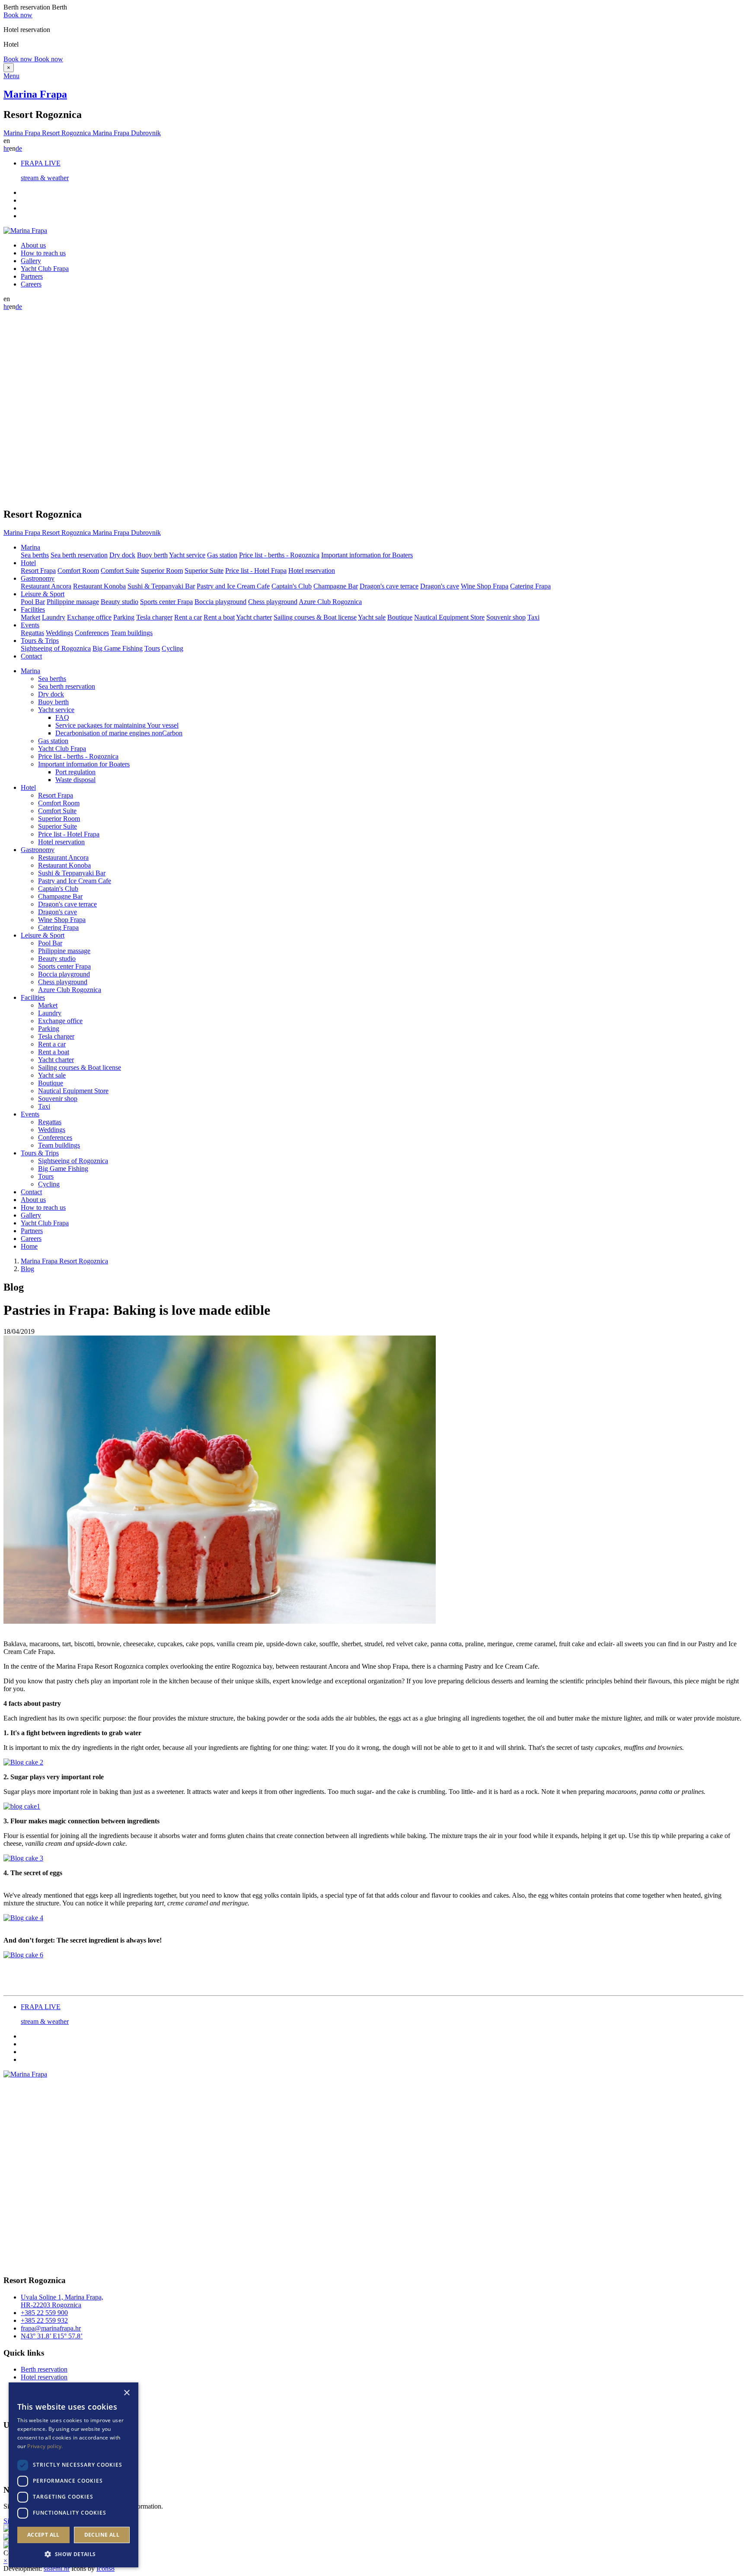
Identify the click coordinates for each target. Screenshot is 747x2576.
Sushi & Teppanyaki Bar (161, 586)
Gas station (222, 555)
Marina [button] (30, 547)
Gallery (31, 261)
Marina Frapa (35, 94)
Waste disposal (75, 780)
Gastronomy (38, 850)
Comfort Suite (120, 571)
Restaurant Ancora (46, 586)
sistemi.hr (57, 2568)
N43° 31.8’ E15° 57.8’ (52, 2336)
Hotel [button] (28, 563)
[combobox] (115, 2393)
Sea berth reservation (79, 555)
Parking (124, 617)
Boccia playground (220, 602)
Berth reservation (44, 2369)
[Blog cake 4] (23, 1918)
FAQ (62, 717)
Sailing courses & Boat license (315, 617)
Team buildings (132, 633)
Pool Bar (33, 602)
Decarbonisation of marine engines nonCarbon (119, 733)
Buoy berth (152, 555)
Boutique (400, 617)
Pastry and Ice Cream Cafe (233, 586)
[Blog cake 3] (23, 1858)
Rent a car (188, 617)
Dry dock (122, 555)
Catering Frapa (530, 586)
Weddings (59, 633)
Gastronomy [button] (38, 578)
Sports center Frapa (166, 602)
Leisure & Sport (43, 935)
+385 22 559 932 (44, 2320)
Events (30, 1114)
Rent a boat (219, 617)
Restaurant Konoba (99, 586)
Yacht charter (254, 617)
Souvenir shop (506, 617)
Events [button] (30, 625)
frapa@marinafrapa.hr (51, 2328)
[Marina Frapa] (25, 231)
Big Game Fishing (118, 648)
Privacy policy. (45, 2446)
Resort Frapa (38, 571)
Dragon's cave (440, 586)
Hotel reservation (312, 571)
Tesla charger (154, 617)
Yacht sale (372, 617)
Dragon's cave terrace (389, 586)
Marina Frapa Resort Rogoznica (64, 1261)
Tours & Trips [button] (40, 641)
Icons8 (105, 2568)
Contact (31, 656)
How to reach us (43, 253)
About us (33, 245)
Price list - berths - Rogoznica (279, 555)
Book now (18, 15)
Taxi (533, 617)
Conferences (92, 633)
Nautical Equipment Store (449, 617)
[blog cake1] (22, 1806)
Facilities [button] (33, 609)
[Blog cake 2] (23, 1762)
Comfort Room (78, 571)
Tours (152, 648)
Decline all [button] (102, 2535)
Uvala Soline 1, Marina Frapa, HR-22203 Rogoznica (62, 2301)
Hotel (28, 787)
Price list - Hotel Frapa (256, 571)
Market (30, 617)
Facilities (33, 997)
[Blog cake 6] (23, 1955)
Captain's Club (292, 586)
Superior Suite (204, 571)
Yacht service (187, 555)
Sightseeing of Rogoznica (56, 648)
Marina (30, 671)
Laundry (54, 617)
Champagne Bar (336, 586)
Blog (27, 1269)
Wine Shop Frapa (485, 586)
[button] (73, 2554)
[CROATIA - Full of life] (7, 2530)
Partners (32, 276)
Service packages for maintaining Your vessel (117, 725)
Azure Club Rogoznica (330, 602)
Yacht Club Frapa (45, 269)
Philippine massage (73, 602)
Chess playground (273, 602)
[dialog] (73, 2475)
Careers (31, 284)
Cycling (172, 648)
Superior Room (162, 571)
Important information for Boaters (367, 555)
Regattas (32, 633)
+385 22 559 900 (44, 2313)
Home (29, 1246)
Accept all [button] (43, 2535)
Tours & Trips (40, 1153)
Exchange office (89, 617)
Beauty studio (120, 602)
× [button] (126, 2393)
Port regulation (75, 772)
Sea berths (35, 555)
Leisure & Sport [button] (43, 594)
